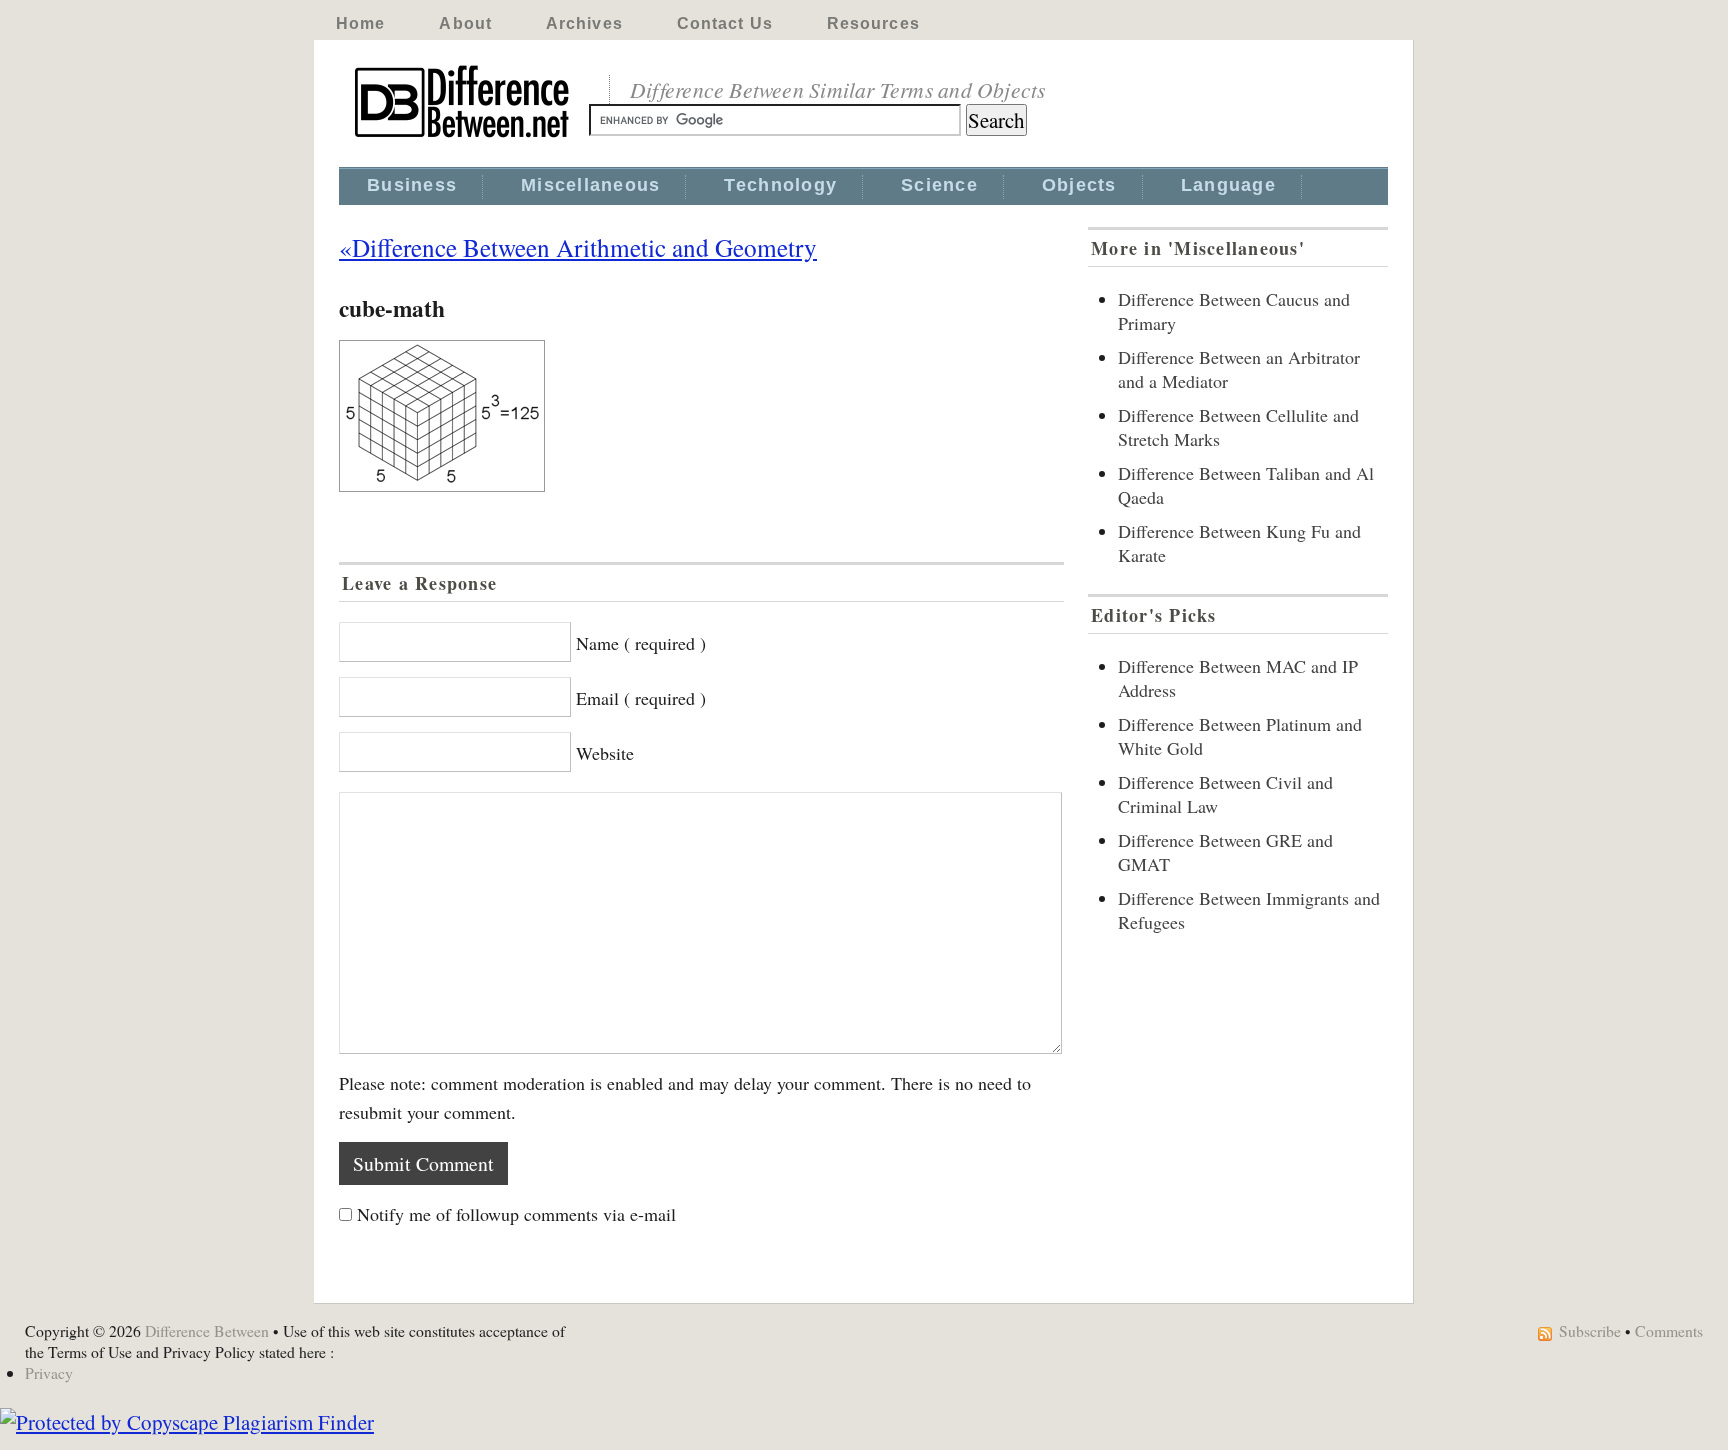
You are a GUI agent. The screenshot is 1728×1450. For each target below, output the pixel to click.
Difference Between (207, 1330)
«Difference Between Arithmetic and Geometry (578, 247)
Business (412, 185)
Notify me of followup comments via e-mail (516, 1214)
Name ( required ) (641, 643)
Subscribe (1590, 1330)
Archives (584, 23)
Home (360, 23)
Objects (1079, 185)
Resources (873, 23)
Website (605, 753)
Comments (1669, 1330)
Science (939, 185)
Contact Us (725, 23)
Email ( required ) (641, 698)
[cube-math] (701, 416)
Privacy (49, 1372)
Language (1228, 185)
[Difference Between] (464, 138)
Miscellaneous (590, 185)
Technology (780, 185)
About (465, 23)
